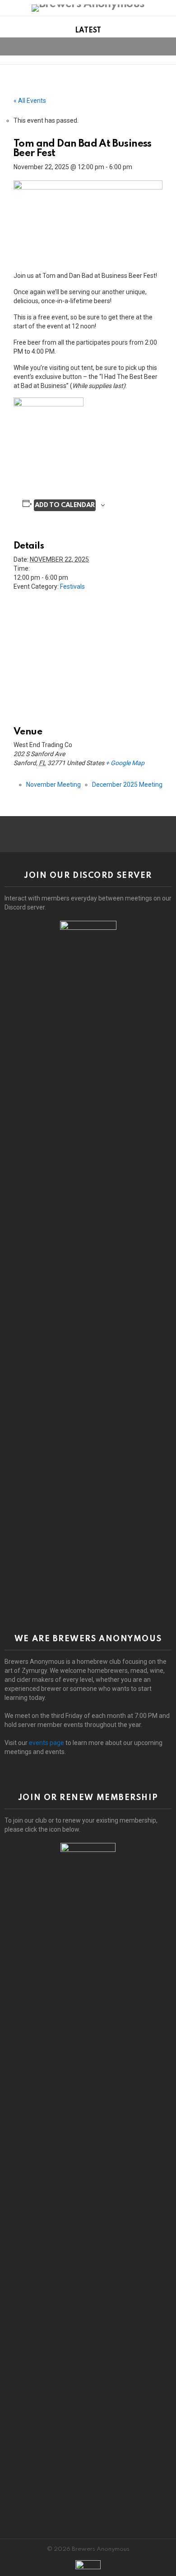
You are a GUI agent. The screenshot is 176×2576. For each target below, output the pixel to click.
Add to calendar (65, 505)
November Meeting (53, 785)
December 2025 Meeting (127, 785)
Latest (88, 31)
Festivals (72, 586)
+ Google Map (125, 763)
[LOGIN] (166, 46)
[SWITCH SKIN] (151, 46)
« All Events (30, 101)
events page (46, 1743)
